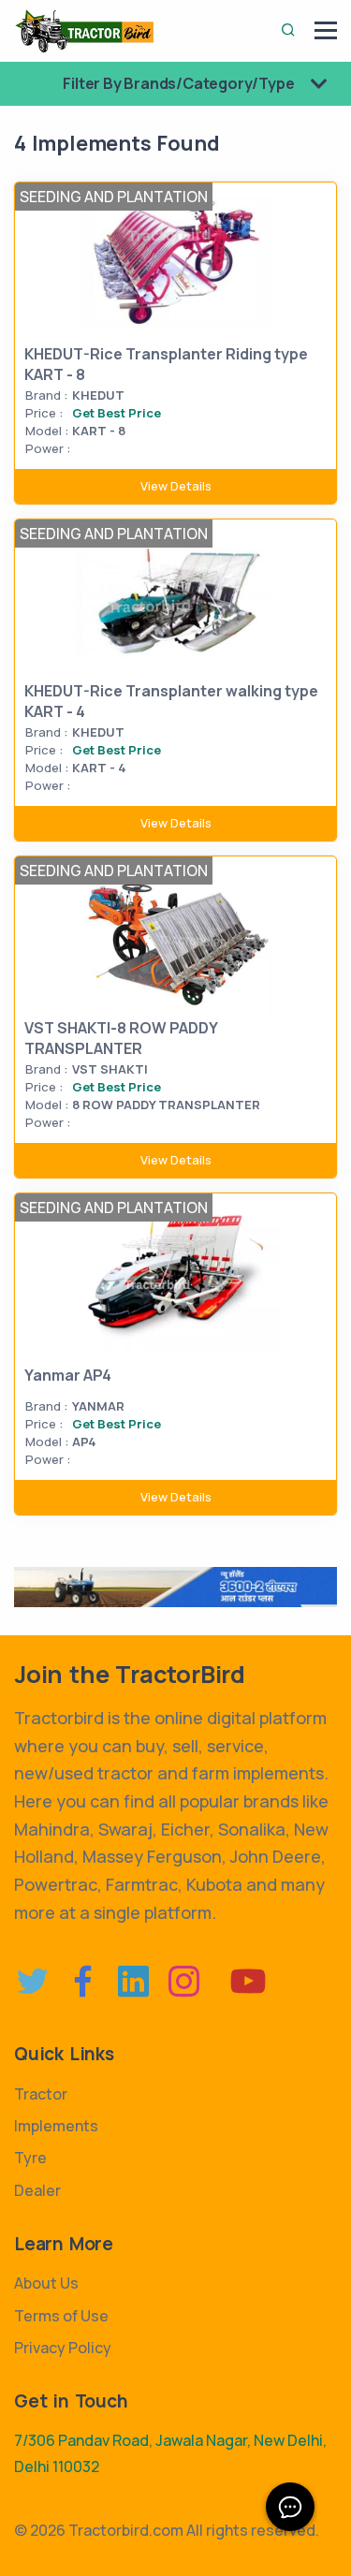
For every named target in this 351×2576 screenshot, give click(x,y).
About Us (46, 2283)
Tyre (30, 2158)
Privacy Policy (63, 2348)
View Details (176, 486)
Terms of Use (61, 2316)
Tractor (41, 2094)
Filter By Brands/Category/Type (180, 83)
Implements (56, 2126)
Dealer (37, 2190)
